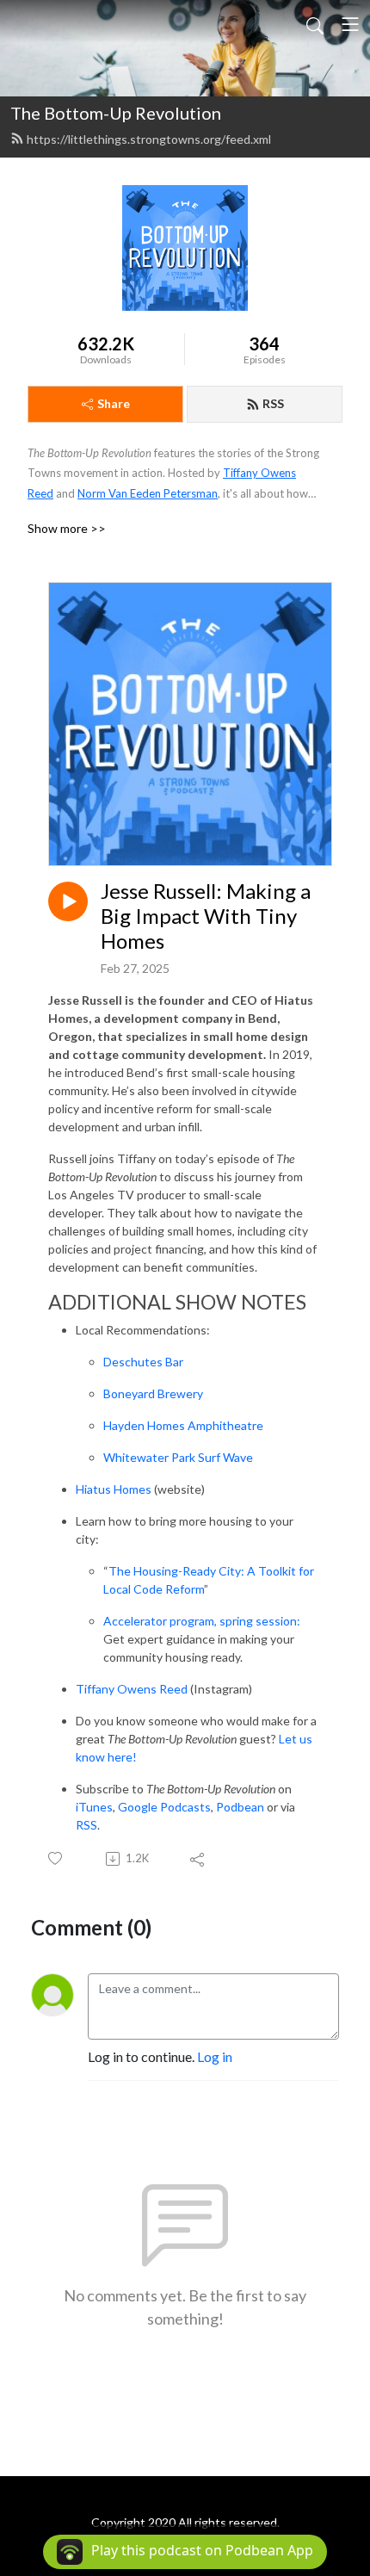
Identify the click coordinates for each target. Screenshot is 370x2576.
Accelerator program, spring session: (202, 1621)
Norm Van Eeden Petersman (148, 493)
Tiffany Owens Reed (132, 1689)
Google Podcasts (164, 1807)
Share (114, 403)
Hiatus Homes (114, 1489)
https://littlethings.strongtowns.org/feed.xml (149, 139)
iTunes (94, 1807)
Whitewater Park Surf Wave (178, 1457)
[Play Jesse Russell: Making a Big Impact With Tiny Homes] (68, 901)
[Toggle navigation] (350, 24)
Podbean (239, 1807)
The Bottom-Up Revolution (116, 113)
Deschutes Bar (143, 1362)
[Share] (198, 1859)
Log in (215, 2056)
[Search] (315, 24)
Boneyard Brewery (153, 1393)
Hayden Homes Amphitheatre (183, 1425)
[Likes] (56, 1858)
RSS (273, 403)
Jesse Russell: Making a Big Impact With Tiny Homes (206, 916)
